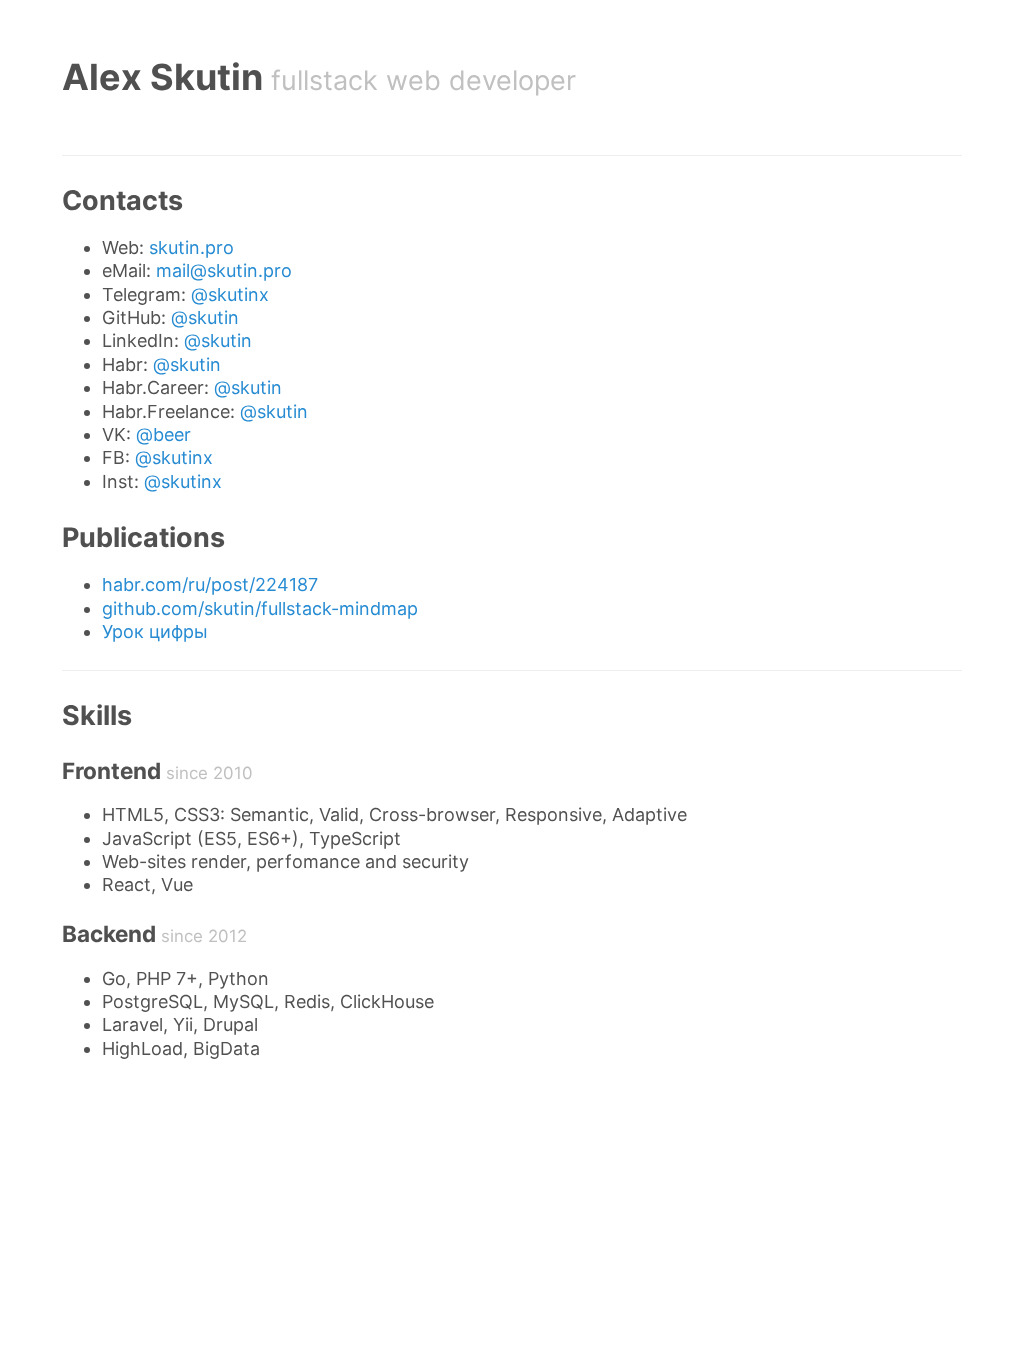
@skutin (205, 317)
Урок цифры (155, 631)
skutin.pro (191, 247)
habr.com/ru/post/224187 (210, 584)
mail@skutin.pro (224, 270)
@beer (163, 434)
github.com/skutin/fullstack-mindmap (260, 608)
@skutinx (230, 294)
